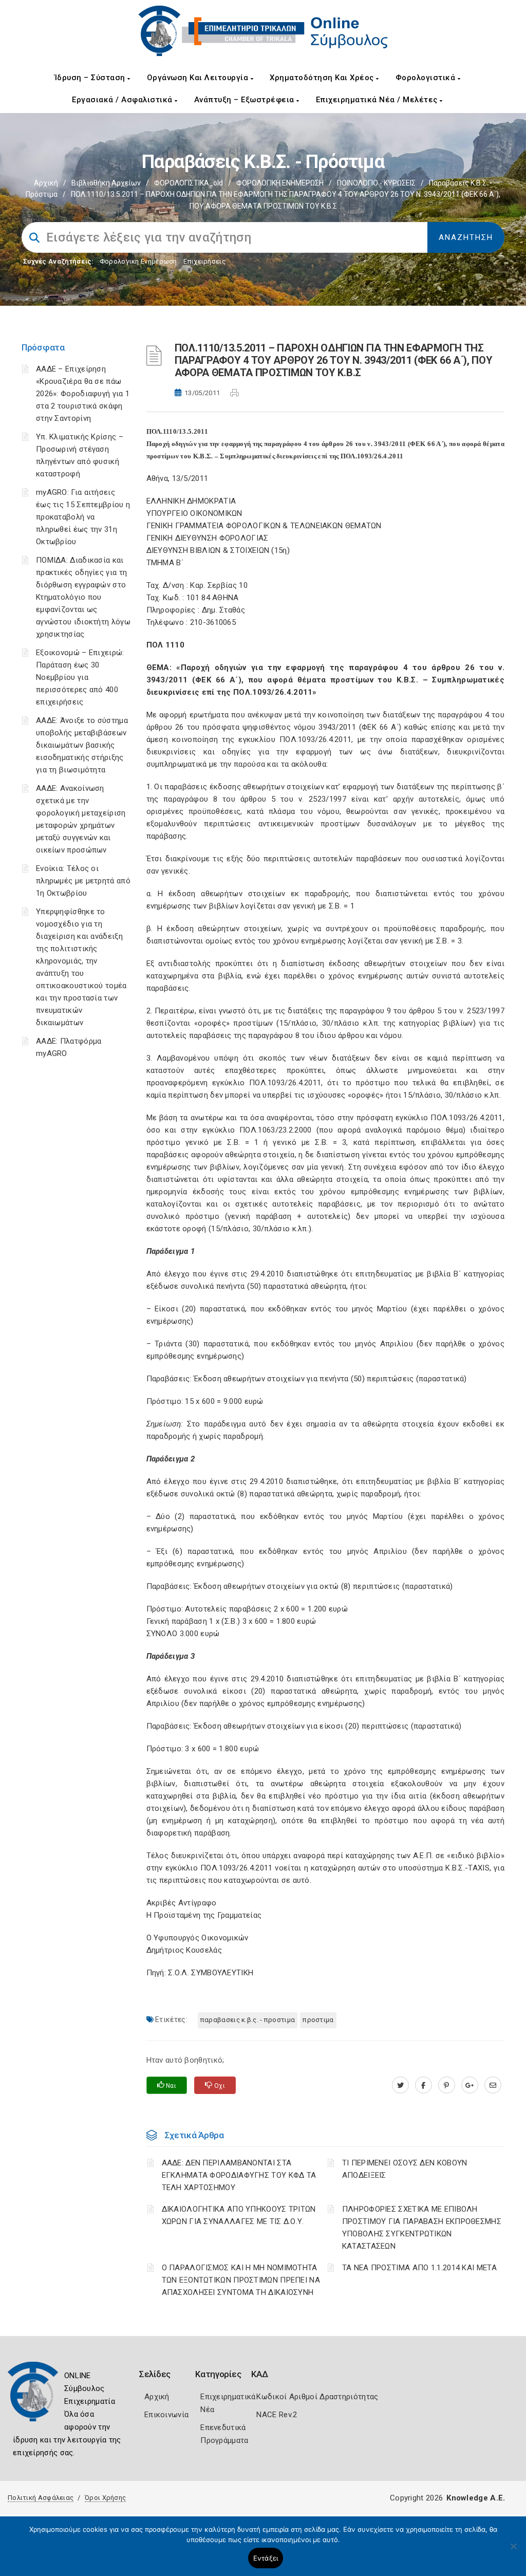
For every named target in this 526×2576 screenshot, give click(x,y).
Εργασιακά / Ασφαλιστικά (123, 100)
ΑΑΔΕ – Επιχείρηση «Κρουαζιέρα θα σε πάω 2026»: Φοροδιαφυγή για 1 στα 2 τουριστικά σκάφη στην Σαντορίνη (83, 394)
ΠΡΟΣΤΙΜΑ (318, 2020)
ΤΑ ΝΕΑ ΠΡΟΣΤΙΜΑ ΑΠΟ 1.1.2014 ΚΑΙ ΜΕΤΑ (419, 2268)
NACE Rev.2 (277, 2415)
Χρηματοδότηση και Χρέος (323, 78)
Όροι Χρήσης (105, 2498)
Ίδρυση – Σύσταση (91, 78)
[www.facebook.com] (424, 2085)
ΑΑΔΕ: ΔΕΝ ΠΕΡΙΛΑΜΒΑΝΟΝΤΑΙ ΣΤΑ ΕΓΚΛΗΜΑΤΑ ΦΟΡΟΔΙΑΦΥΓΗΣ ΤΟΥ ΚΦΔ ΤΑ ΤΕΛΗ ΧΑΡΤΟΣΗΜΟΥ (239, 2175)
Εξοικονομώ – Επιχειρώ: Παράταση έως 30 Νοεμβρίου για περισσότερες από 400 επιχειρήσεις (80, 677)
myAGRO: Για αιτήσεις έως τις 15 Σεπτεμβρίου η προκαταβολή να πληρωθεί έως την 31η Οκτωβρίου (83, 517)
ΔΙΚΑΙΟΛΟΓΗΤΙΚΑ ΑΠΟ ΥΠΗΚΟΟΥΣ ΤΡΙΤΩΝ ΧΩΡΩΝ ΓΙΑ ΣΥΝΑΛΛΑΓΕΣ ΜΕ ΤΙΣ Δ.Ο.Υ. (239, 2215)
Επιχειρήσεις (204, 261)
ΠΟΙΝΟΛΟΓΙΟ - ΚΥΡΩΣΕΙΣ (376, 183)
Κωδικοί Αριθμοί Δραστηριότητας (317, 2397)
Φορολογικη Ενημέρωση (138, 261)
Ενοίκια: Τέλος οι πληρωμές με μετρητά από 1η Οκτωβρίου (83, 881)
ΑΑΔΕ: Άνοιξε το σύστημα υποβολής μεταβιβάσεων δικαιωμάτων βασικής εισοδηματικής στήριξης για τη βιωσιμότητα (82, 745)
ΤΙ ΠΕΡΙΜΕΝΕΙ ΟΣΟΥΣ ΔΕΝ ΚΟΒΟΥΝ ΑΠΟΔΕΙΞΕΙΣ (405, 2169)
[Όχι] (513, 2551)
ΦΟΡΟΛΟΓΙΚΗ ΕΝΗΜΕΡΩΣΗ (280, 183)
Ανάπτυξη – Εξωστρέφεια (246, 100)
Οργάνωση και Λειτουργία (199, 78)
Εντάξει (266, 2558)
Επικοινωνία (166, 2415)
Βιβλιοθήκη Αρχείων (106, 183)
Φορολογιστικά (427, 78)
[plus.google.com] (470, 2085)
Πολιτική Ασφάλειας (41, 2498)
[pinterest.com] (447, 2085)
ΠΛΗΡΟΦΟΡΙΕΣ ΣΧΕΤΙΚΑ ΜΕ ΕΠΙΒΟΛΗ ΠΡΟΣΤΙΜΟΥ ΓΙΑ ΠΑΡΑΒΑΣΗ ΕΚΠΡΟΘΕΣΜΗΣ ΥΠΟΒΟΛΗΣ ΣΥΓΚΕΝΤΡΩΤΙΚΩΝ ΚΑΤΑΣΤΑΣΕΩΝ (422, 2228)
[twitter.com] (400, 2085)
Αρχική (46, 183)
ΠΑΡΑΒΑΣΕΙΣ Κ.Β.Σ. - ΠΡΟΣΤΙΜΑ (248, 2020)
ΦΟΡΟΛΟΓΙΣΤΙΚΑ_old (189, 183)
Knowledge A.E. (476, 2498)
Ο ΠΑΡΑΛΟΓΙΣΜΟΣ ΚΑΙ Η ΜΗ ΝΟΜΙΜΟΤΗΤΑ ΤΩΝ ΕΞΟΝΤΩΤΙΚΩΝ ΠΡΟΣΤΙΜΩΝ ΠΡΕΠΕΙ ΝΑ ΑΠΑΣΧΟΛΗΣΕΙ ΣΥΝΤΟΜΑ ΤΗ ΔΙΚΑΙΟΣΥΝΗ (241, 2280)
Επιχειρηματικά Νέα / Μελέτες (378, 100)
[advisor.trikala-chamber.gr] (493, 2085)
